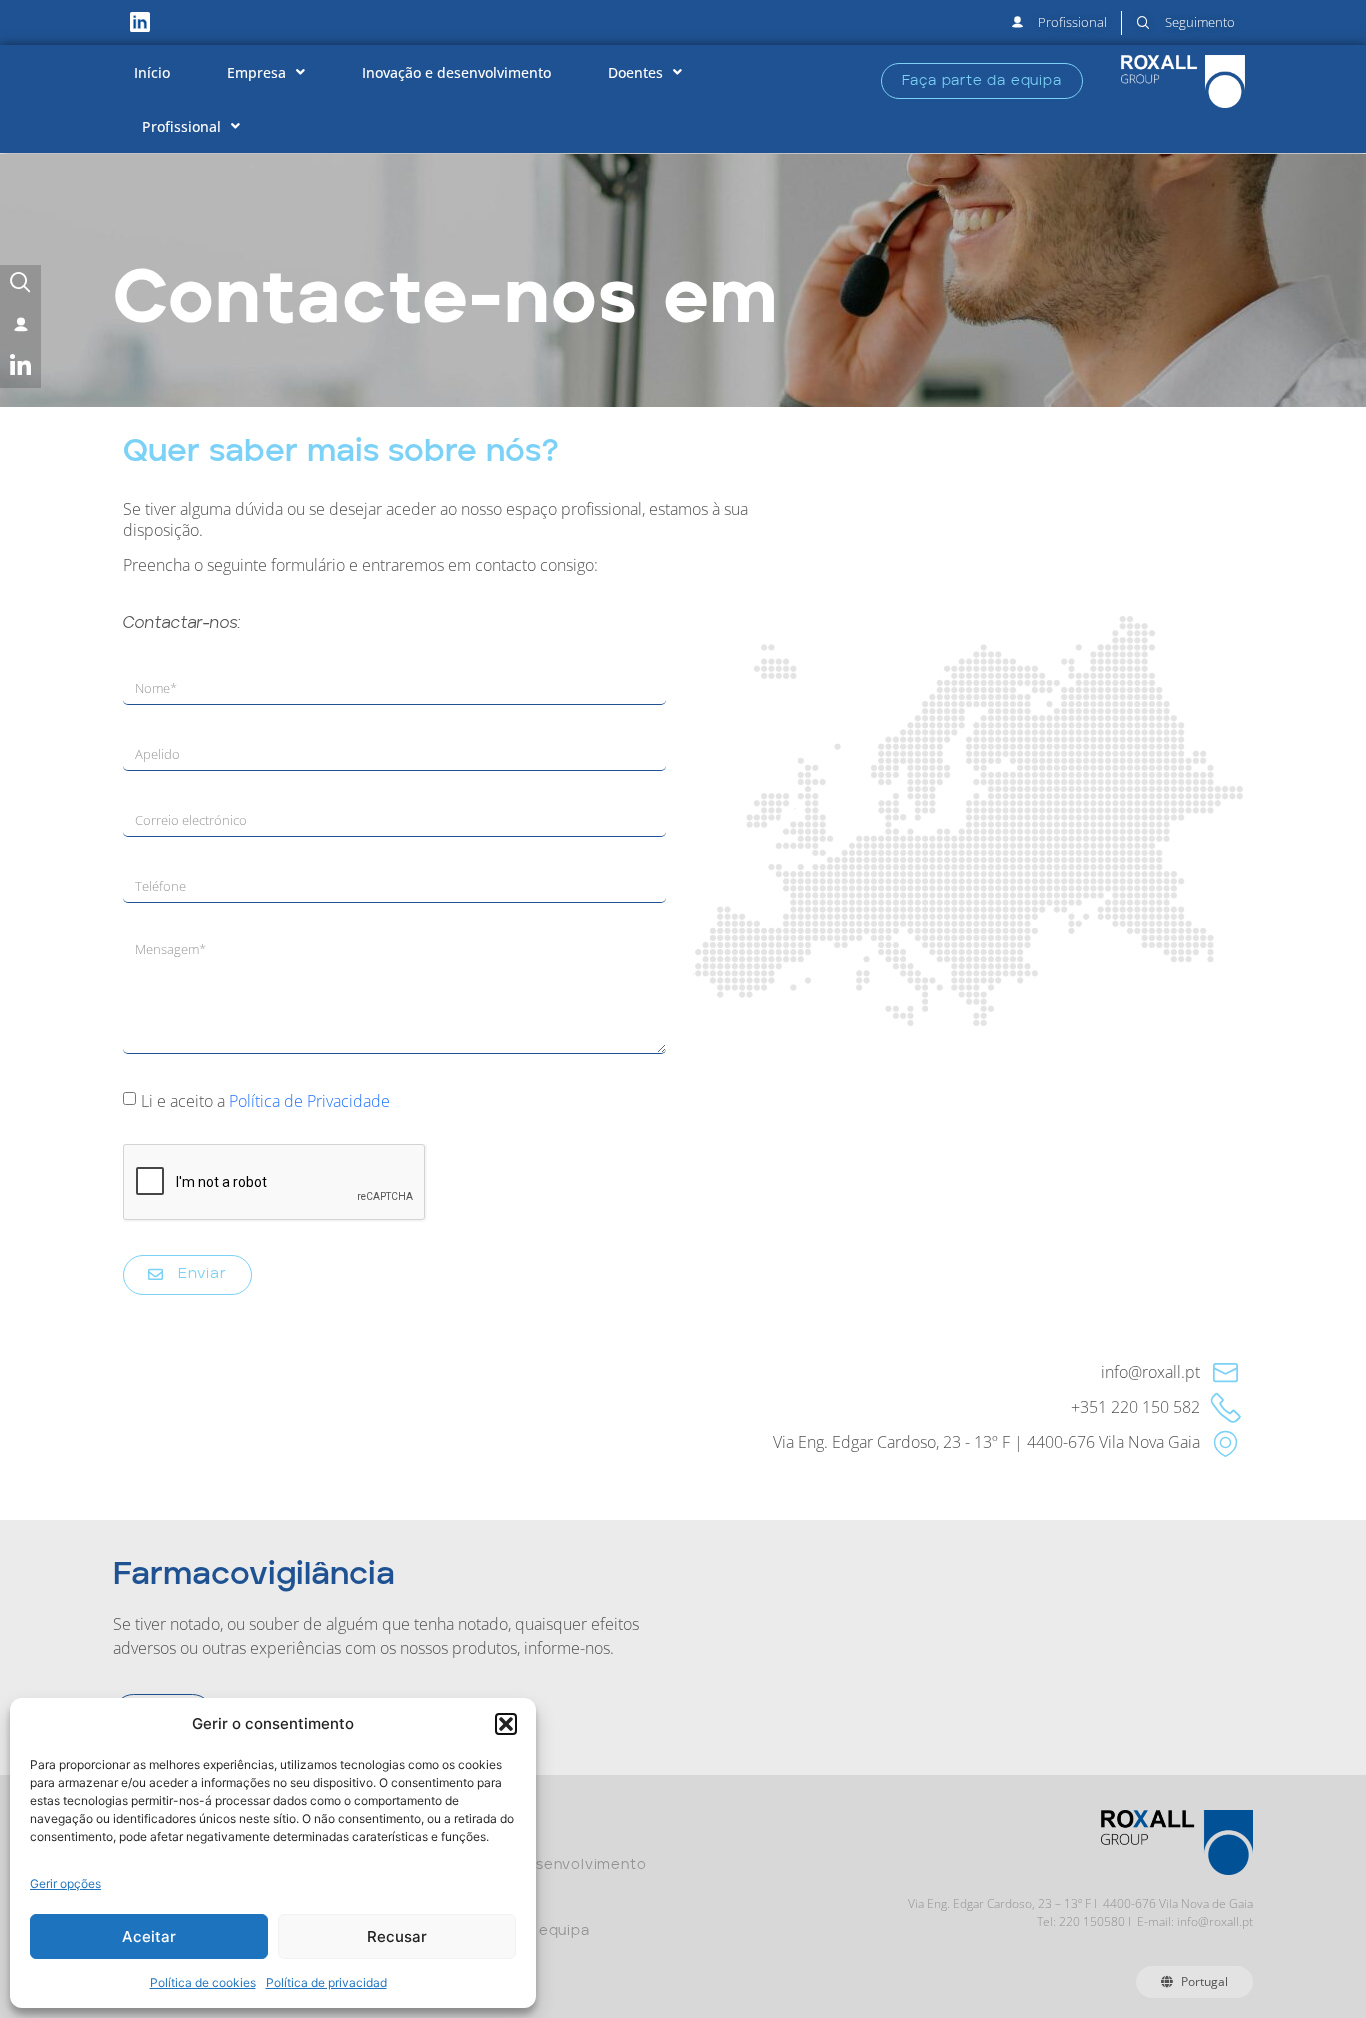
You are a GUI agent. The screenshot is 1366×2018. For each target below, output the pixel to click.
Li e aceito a (265, 1101)
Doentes (635, 72)
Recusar (397, 1936)
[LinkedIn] (20, 367)
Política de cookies (203, 1982)
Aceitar (149, 1936)
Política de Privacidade (309, 1101)
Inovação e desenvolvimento (456, 72)
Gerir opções (65, 1883)
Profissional (181, 126)
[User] (20, 326)
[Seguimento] (20, 285)
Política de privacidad (326, 1982)
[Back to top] (1288, 1927)
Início (152, 72)
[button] (506, 1724)
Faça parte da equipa (510, 1931)
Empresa (256, 72)
